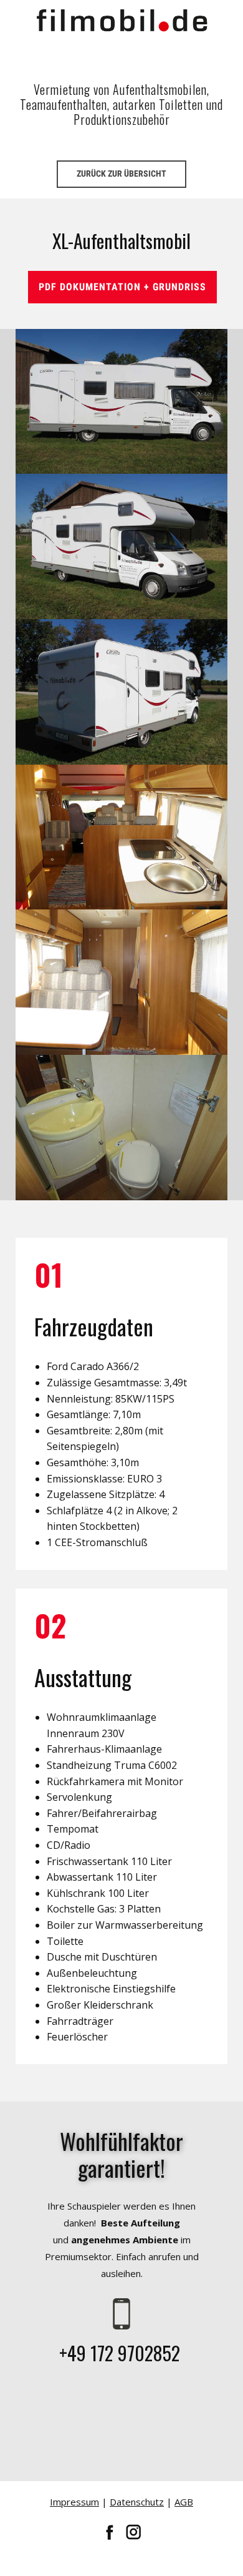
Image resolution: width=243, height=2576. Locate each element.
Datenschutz (137, 2502)
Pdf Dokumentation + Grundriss (122, 287)
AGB (184, 2502)
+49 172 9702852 (122, 2353)
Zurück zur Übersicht (121, 174)
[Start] (122, 20)
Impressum (74, 2502)
